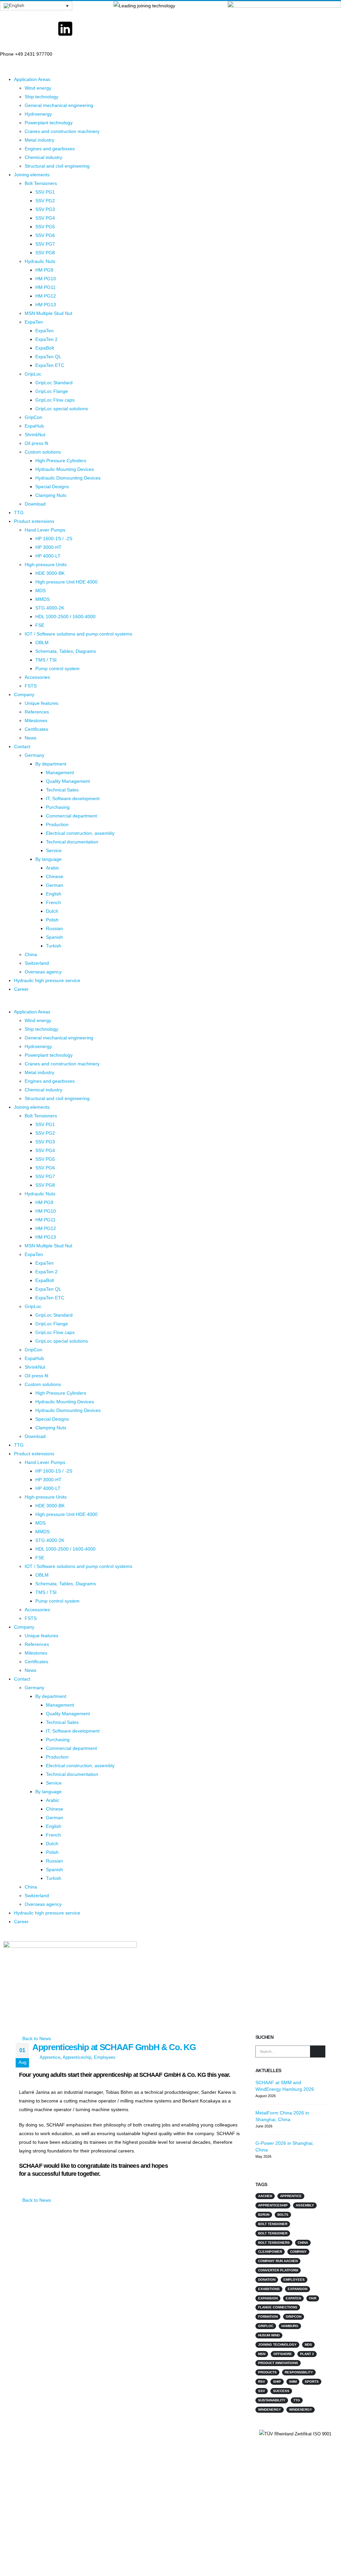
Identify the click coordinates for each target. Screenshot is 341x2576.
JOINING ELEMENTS (195, 2449)
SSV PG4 (45, 218)
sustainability (272, 2400)
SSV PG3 (45, 209)
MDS (40, 591)
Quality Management (68, 781)
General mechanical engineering (59, 105)
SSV (262, 2391)
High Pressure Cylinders (61, 461)
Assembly (305, 2205)
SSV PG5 (45, 227)
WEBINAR (99, 2449)
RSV (262, 2382)
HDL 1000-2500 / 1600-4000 (65, 617)
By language (48, 859)
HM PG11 (45, 287)
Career (21, 989)
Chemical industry (43, 157)
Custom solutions (43, 452)
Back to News (36, 2038)
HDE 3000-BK (50, 573)
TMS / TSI (46, 660)
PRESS (96, 2464)
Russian (54, 928)
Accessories (37, 677)
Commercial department (71, 816)
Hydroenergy (38, 114)
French (53, 902)
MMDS (42, 599)
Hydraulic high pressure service (47, 980)
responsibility (299, 2372)
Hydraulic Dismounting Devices (68, 478)
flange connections (278, 2307)
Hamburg (290, 2326)
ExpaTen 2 (46, 339)
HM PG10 (46, 279)
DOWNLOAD (186, 2480)
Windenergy (270, 2410)
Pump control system (57, 668)
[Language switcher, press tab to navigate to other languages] (36, 6)
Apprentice (50, 2057)
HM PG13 (46, 305)
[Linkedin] (285, 2457)
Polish (52, 920)
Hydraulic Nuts (40, 261)
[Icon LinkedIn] (65, 29)
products (267, 2372)
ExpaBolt (45, 348)
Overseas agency (43, 972)
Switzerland (37, 963)
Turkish (54, 946)
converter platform (278, 2270)
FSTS (31, 686)
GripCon (33, 417)
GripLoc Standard (54, 383)
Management (60, 772)
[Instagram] (94, 29)
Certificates (36, 729)
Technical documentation (72, 842)
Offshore (283, 2354)
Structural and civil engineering (57, 166)
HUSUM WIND (269, 2335)
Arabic (53, 868)
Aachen (265, 2196)
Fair (313, 2298)
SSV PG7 (45, 244)
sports (312, 2382)
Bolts (283, 2215)
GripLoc (33, 374)
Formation (268, 2317)
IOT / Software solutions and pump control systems (78, 634)
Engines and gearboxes (50, 149)
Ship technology (41, 97)
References (37, 712)
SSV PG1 (45, 192)
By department (51, 764)
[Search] (318, 2051)
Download (35, 504)
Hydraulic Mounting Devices (65, 469)
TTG (19, 513)
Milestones (36, 720)
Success (281, 2391)
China (31, 954)
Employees (105, 2057)
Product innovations (278, 2363)
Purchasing (58, 807)
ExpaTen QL (48, 357)
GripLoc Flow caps (55, 400)
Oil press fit (36, 443)
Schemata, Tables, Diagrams (66, 651)
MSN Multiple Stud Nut (48, 313)
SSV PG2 (45, 201)
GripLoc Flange (52, 391)
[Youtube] (37, 29)
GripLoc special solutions (62, 409)
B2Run (264, 2215)
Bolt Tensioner (273, 2224)
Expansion (298, 2289)
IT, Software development (73, 798)
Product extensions (34, 521)
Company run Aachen (278, 2261)
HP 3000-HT (48, 547)
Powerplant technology (49, 123)
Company (24, 694)
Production (57, 824)
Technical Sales (62, 790)
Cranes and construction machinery (62, 131)
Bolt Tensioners (41, 183)
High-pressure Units (46, 565)
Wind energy (38, 88)
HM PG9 (44, 270)
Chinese (55, 876)
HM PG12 (46, 296)
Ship (277, 2382)
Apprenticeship (77, 2057)
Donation (267, 2280)
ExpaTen (34, 322)
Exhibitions (269, 2289)
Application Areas (32, 79)
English (54, 894)
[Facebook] (8, 29)
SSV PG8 (45, 253)
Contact (22, 746)
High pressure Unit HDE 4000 (66, 582)
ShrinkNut (35, 435)
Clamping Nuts (51, 495)
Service (54, 850)
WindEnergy (301, 2410)
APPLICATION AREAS (196, 2434)
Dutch (52, 911)
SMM (293, 2382)
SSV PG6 (45, 235)
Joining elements (32, 175)
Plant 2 (307, 2354)
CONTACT (99, 2434)
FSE (40, 625)
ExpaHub (34, 426)
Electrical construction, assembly (80, 833)
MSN (262, 2354)
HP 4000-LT (48, 556)
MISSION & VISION (193, 2464)
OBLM (42, 643)
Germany (34, 755)
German (55, 885)
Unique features (41, 703)
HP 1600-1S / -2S (54, 539)
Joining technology (277, 2345)
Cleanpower (270, 2252)
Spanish (54, 937)
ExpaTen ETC (50, 365)
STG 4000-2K (50, 608)
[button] (170, 1003)
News (30, 738)
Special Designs (52, 487)
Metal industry (39, 140)
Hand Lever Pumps (45, 530)
